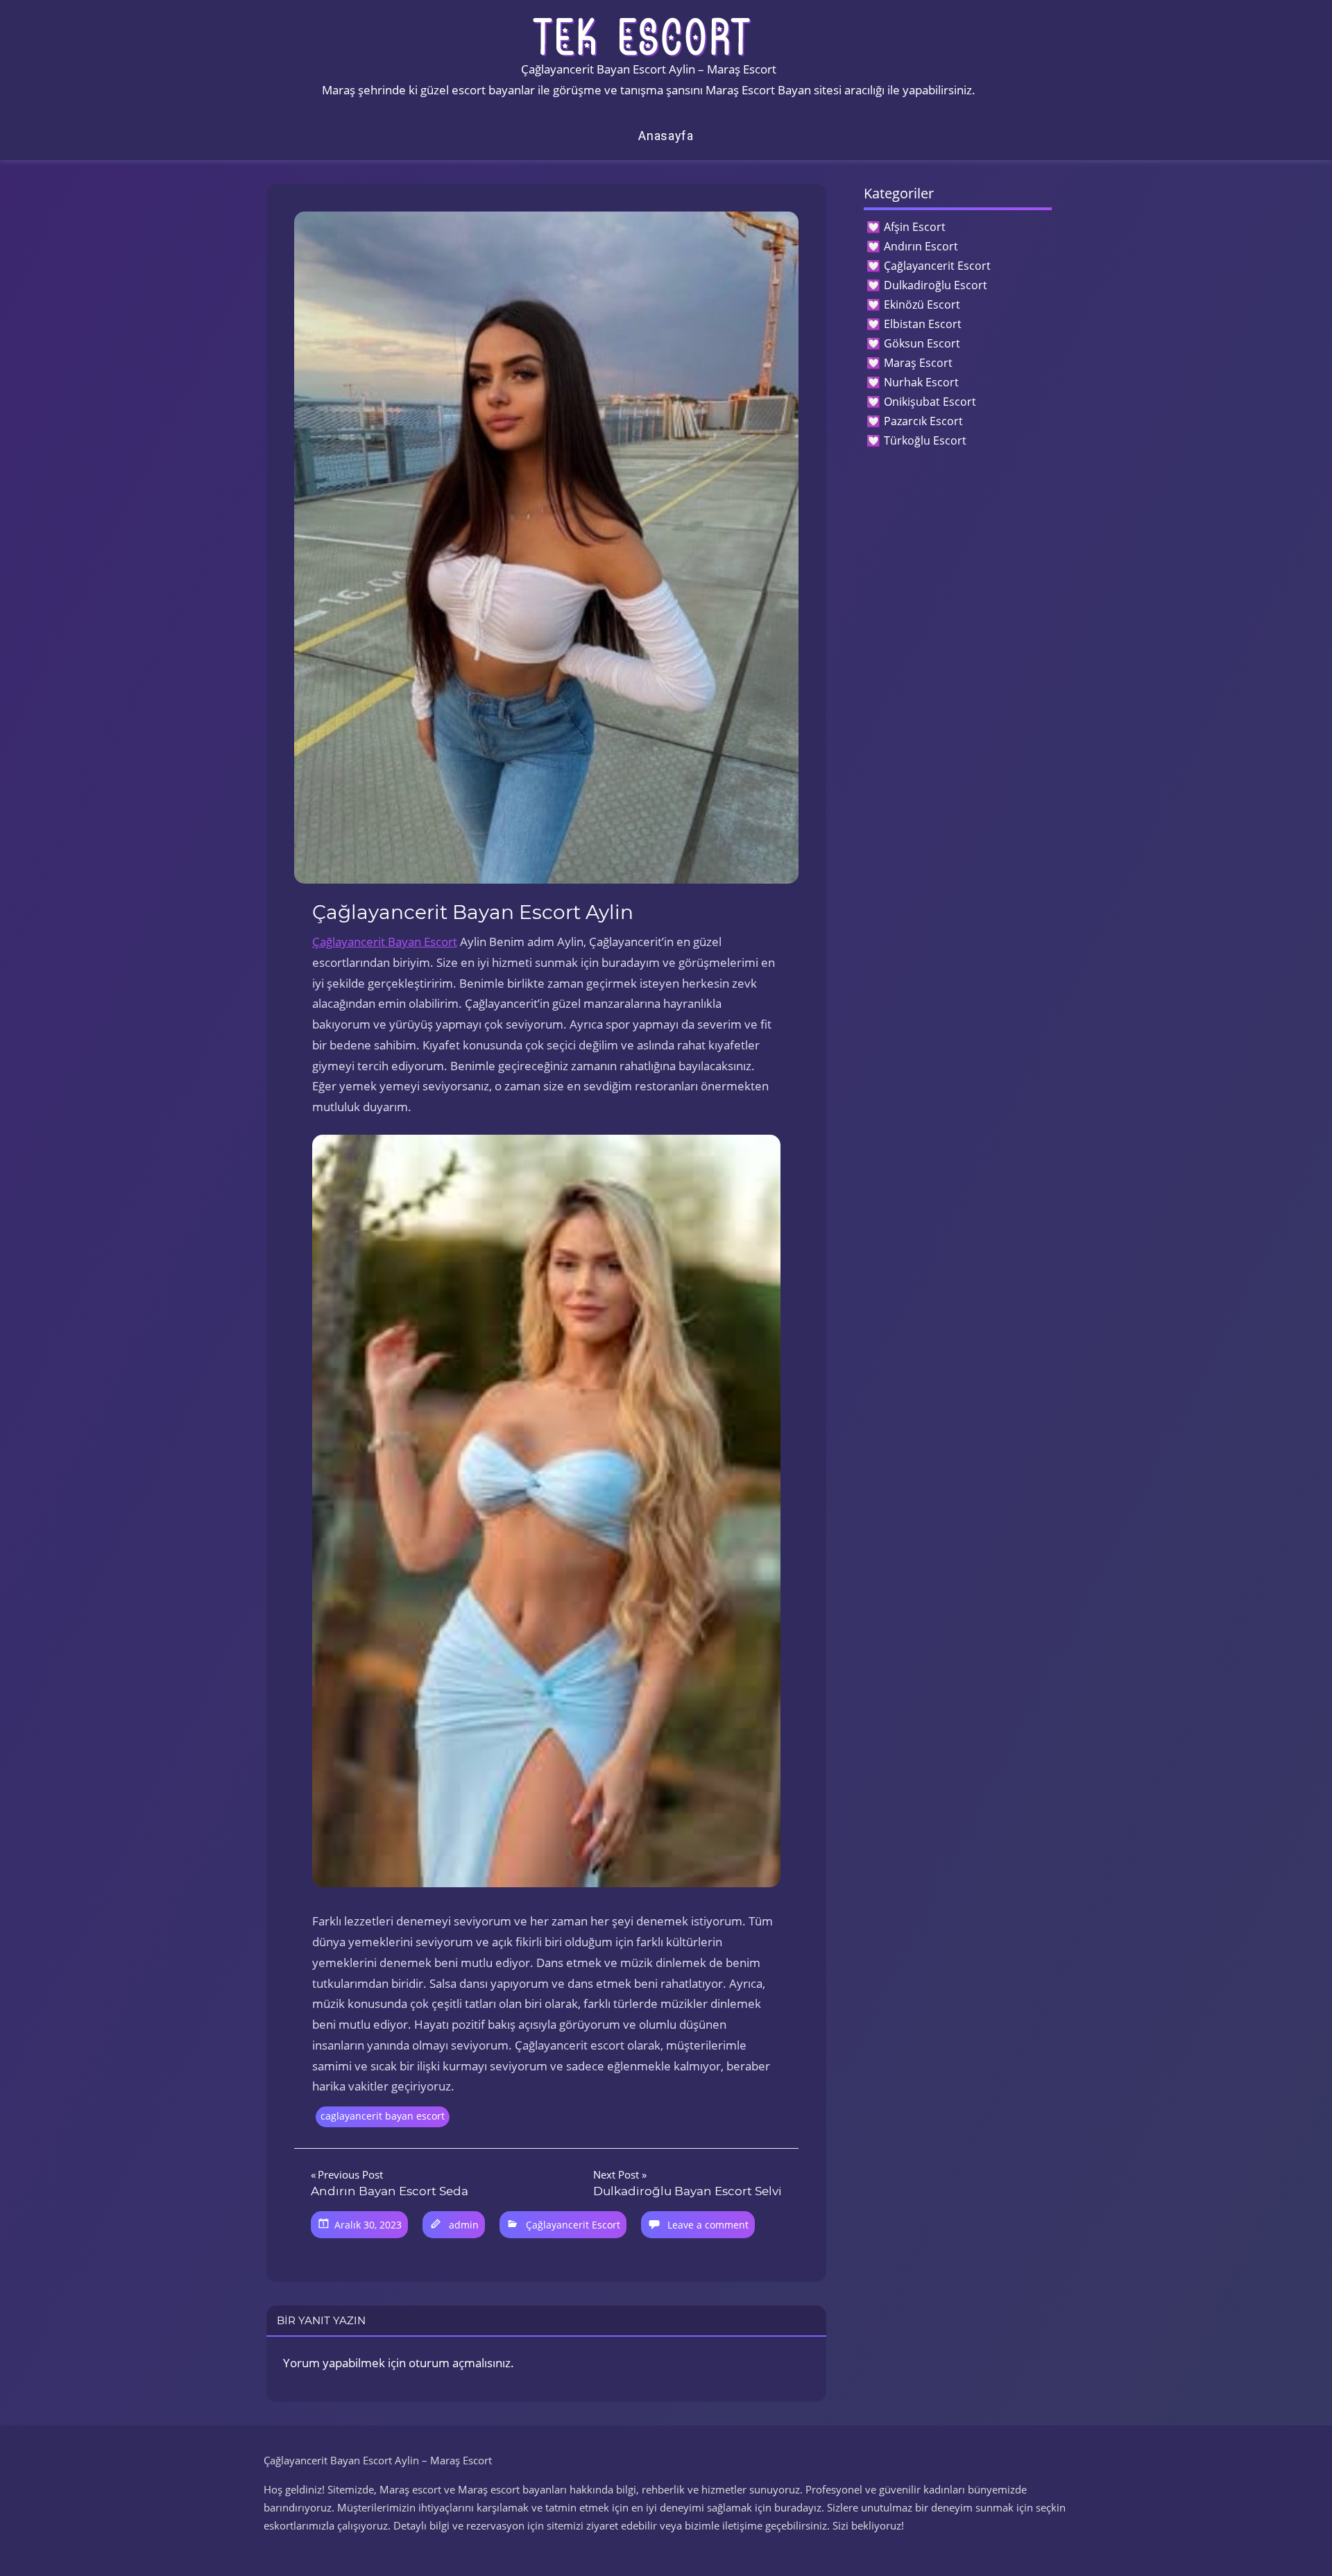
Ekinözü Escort (922, 304)
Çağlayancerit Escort (573, 2225)
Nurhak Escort (921, 382)
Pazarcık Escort (923, 421)
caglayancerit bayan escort (383, 2116)
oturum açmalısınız (460, 2363)
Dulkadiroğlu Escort (936, 285)
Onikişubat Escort (930, 402)
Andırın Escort (921, 246)
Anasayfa (666, 136)
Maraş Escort (918, 363)
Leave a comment (708, 2225)
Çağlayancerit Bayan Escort (385, 942)
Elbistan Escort (923, 324)
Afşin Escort (915, 227)
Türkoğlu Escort (925, 440)
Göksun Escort (922, 343)
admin (464, 2225)
